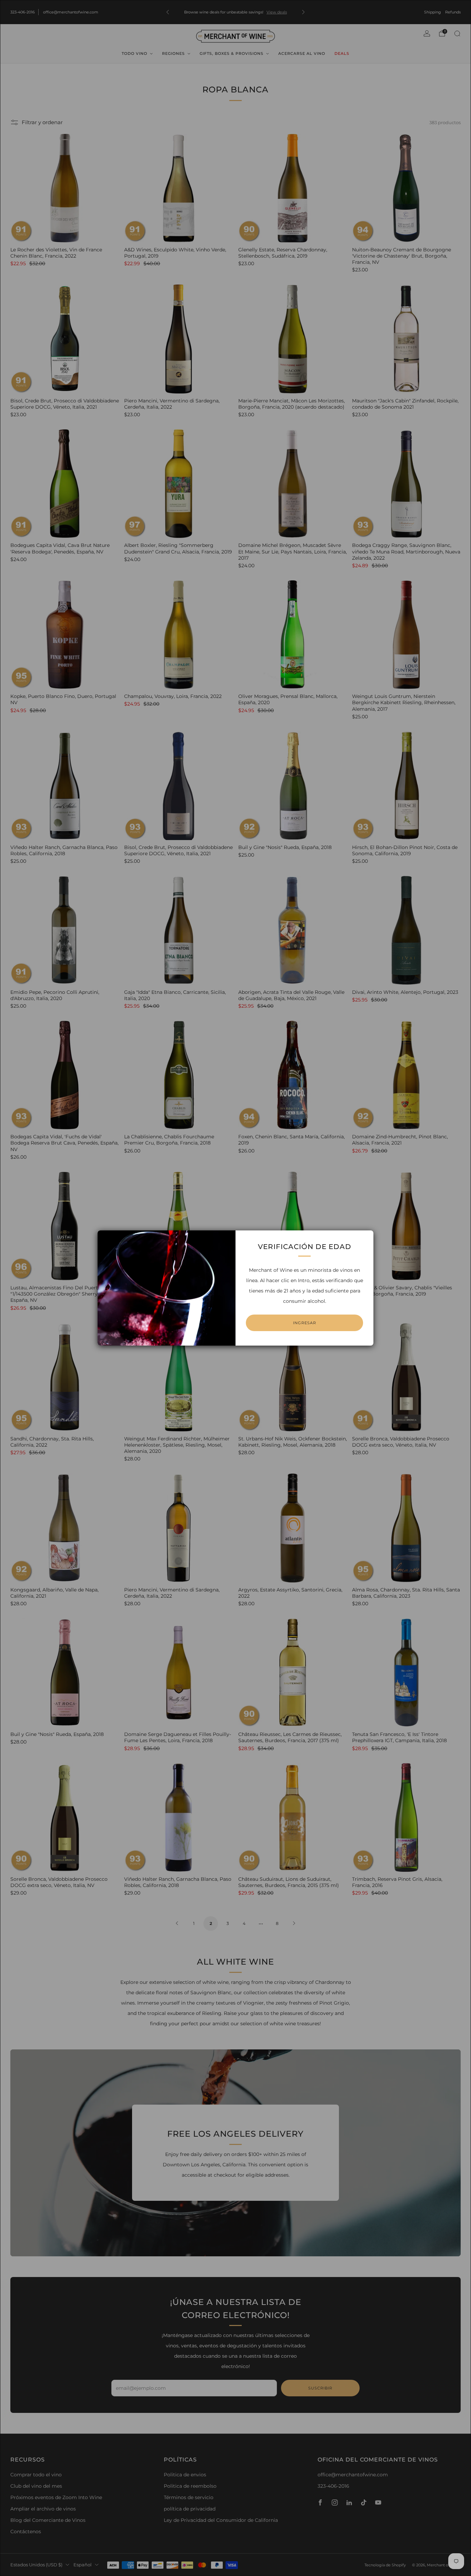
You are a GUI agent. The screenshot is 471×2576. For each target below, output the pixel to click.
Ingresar (305, 1323)
